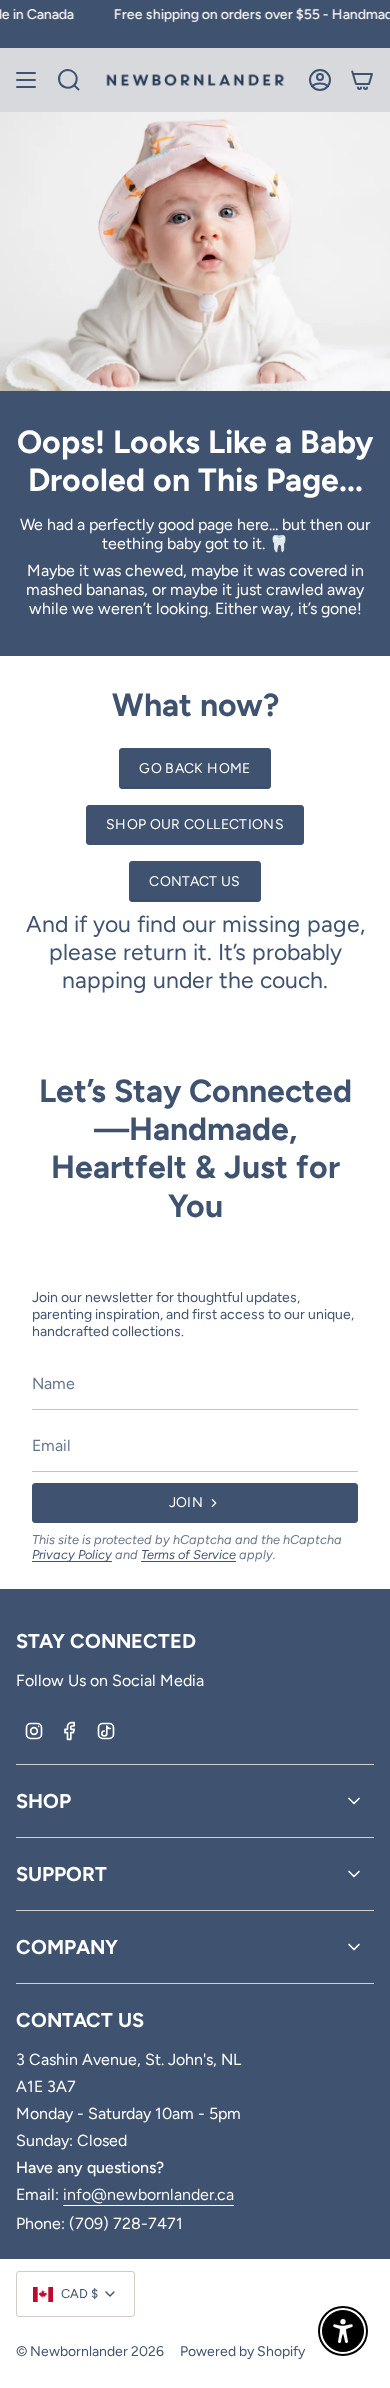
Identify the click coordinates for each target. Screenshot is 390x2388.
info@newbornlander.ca (148, 2194)
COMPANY (67, 1947)
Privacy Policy (72, 1554)
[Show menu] (26, 80)
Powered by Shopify (242, 2351)
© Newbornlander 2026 (90, 2351)
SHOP (43, 1801)
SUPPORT (61, 1874)
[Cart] (362, 80)
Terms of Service (188, 1554)
